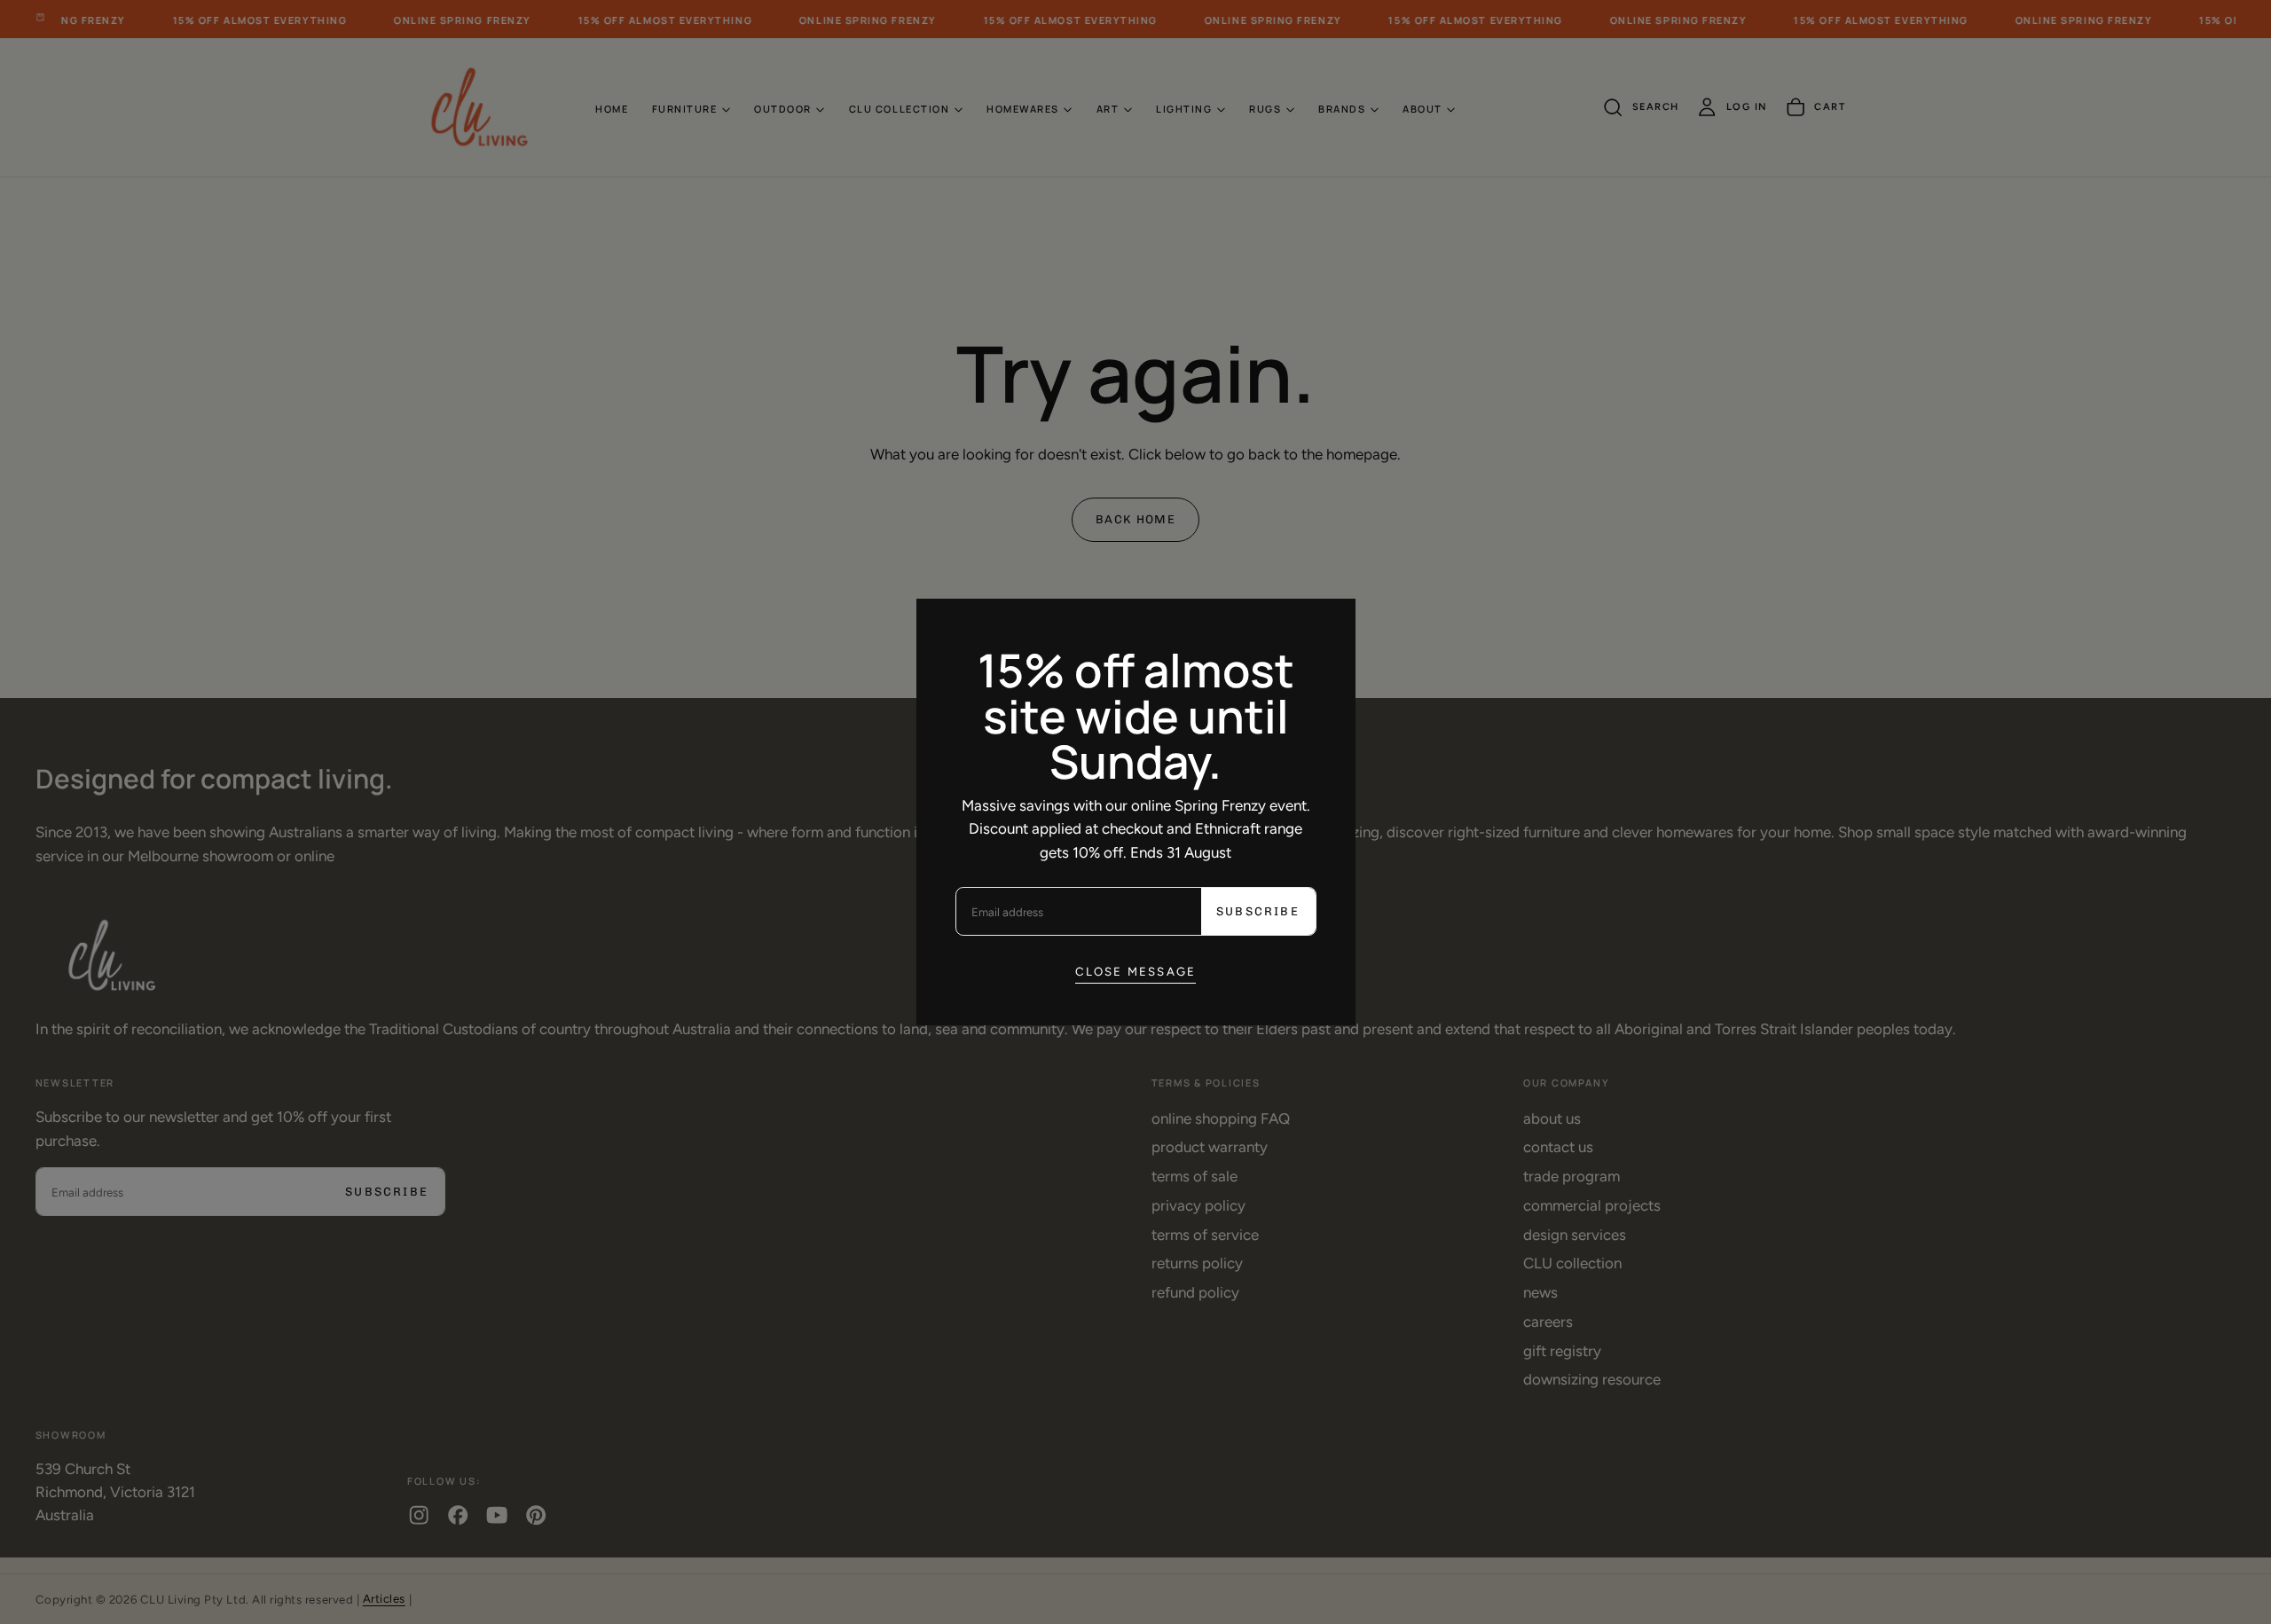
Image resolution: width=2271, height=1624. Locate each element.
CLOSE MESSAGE (1136, 971)
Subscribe (1258, 911)
